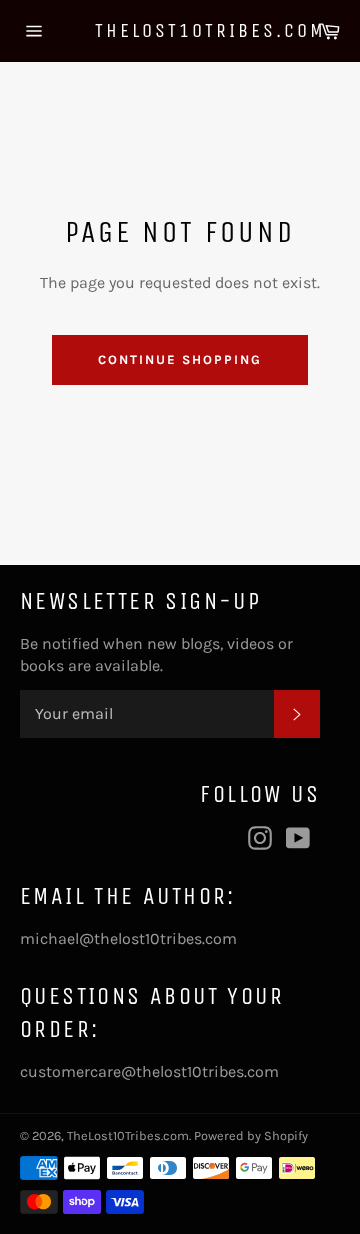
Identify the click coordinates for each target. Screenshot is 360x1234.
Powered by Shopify (251, 1135)
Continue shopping (179, 359)
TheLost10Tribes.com (180, 30)
